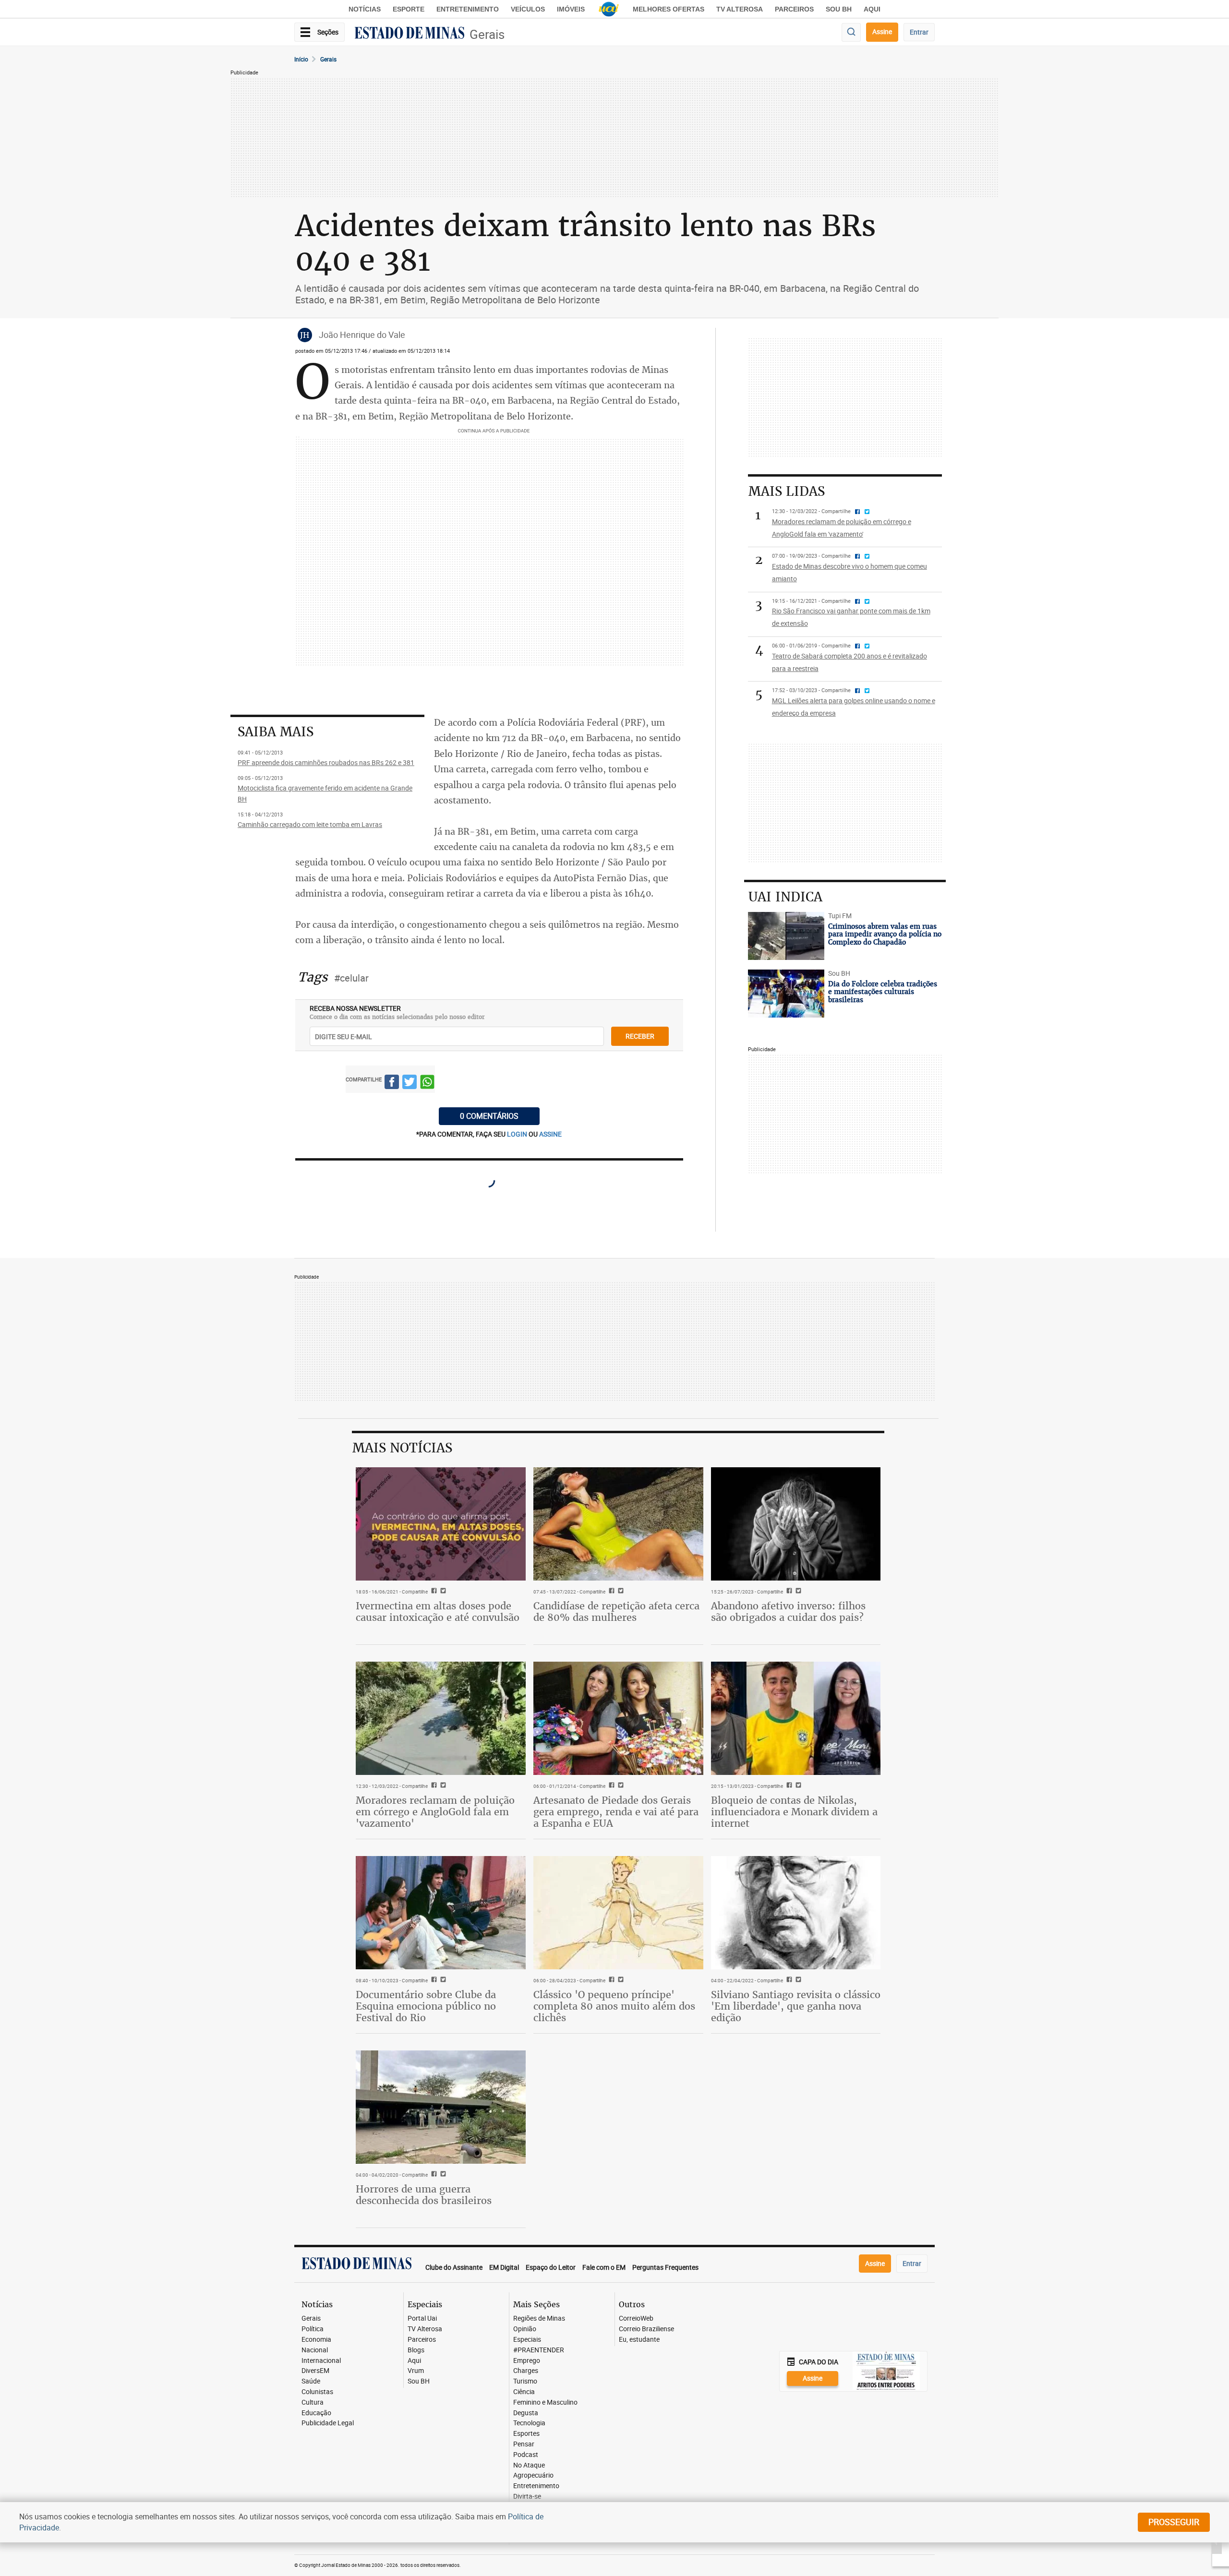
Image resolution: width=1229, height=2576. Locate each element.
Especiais (527, 2340)
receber (640, 1036)
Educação (316, 2413)
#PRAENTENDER (539, 2350)
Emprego (527, 2361)
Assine (882, 31)
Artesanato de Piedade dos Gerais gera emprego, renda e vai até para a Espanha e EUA (616, 1812)
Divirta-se (527, 2497)
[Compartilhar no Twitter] (410, 1084)
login (518, 1134)
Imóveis (571, 9)
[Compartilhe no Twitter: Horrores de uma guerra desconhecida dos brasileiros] (442, 2175)
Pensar (524, 2444)
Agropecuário (533, 2475)
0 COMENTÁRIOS (489, 1116)
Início (301, 59)
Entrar (919, 32)
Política (313, 2329)
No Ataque (529, 2465)
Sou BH (839, 9)
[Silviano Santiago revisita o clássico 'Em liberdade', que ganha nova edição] (796, 1913)
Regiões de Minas (539, 2318)
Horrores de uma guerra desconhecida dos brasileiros (424, 2195)
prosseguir (1174, 2522)
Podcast (526, 2455)
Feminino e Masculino (545, 2402)
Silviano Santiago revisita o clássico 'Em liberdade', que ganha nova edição (796, 2006)
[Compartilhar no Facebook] (392, 1084)
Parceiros (794, 9)
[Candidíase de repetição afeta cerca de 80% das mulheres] (618, 1524)
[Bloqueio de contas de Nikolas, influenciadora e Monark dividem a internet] (796, 1718)
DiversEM (315, 2371)
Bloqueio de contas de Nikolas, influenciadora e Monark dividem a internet (794, 1812)
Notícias (365, 9)
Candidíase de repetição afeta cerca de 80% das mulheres (616, 1611)
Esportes (526, 2434)
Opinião (525, 2329)
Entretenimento (468, 9)
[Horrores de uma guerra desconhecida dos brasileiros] (441, 2107)
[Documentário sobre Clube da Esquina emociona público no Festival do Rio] (441, 1913)
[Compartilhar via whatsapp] (427, 1084)
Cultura (313, 2402)
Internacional (321, 2361)
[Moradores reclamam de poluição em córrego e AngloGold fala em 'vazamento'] (441, 1718)
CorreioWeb (636, 2318)
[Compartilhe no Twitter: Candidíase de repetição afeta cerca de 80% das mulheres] (620, 1592)
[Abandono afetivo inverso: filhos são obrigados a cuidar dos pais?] (796, 1524)
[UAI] (609, 9)
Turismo (525, 2381)
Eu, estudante (639, 2340)
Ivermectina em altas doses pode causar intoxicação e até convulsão (438, 1611)
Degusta (526, 2413)
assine (550, 1134)
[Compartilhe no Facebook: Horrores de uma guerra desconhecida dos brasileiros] (433, 2175)
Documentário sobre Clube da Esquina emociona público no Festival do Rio (426, 2006)
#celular (351, 978)
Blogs (416, 2350)
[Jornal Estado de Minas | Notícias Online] (410, 34)
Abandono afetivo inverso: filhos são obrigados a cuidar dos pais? (788, 1611)
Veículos (528, 9)
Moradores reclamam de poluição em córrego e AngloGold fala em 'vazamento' (435, 1812)
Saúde (311, 2381)
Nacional (315, 2350)
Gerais (487, 34)
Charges (526, 2371)
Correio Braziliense (646, 2329)
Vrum (416, 2371)
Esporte (409, 9)
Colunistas (317, 2392)
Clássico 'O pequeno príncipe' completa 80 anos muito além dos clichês (614, 2006)
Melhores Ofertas (669, 9)
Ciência (524, 2392)
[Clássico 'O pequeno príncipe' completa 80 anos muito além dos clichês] (618, 1913)
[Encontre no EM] (851, 32)
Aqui (414, 2361)
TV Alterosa (740, 9)
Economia (316, 2340)
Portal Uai (422, 2318)
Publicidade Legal (328, 2423)
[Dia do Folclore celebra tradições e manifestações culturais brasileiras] (786, 994)
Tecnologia (529, 2423)
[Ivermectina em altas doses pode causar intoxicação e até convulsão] (441, 1524)
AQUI (872, 9)
